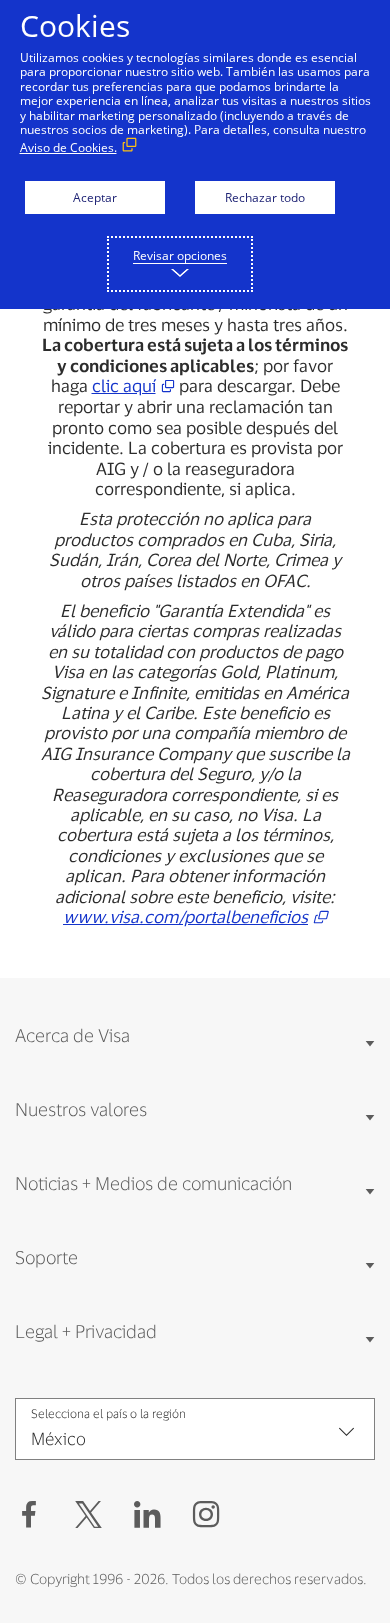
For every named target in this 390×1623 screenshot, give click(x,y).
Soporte (46, 1257)
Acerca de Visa (72, 1035)
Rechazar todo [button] (265, 197)
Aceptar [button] (95, 197)
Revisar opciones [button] (180, 255)
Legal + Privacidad (86, 1331)
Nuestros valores (81, 1109)
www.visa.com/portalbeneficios (185, 916)
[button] (88, 1515)
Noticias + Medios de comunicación (153, 1183)
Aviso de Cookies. (68, 147)
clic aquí (124, 385)
